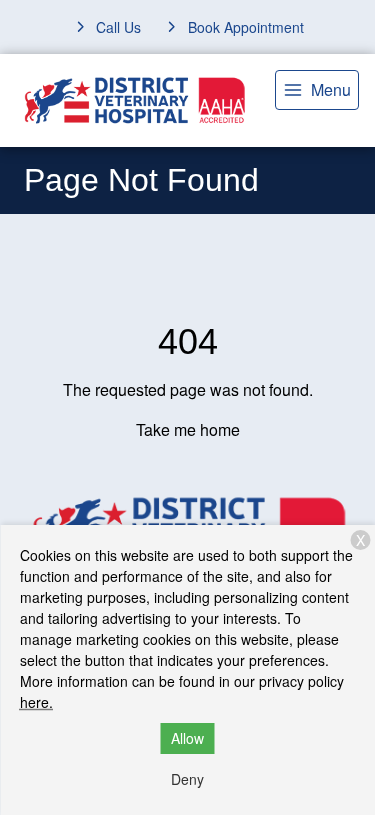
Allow (187, 738)
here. (36, 702)
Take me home (188, 429)
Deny (187, 779)
